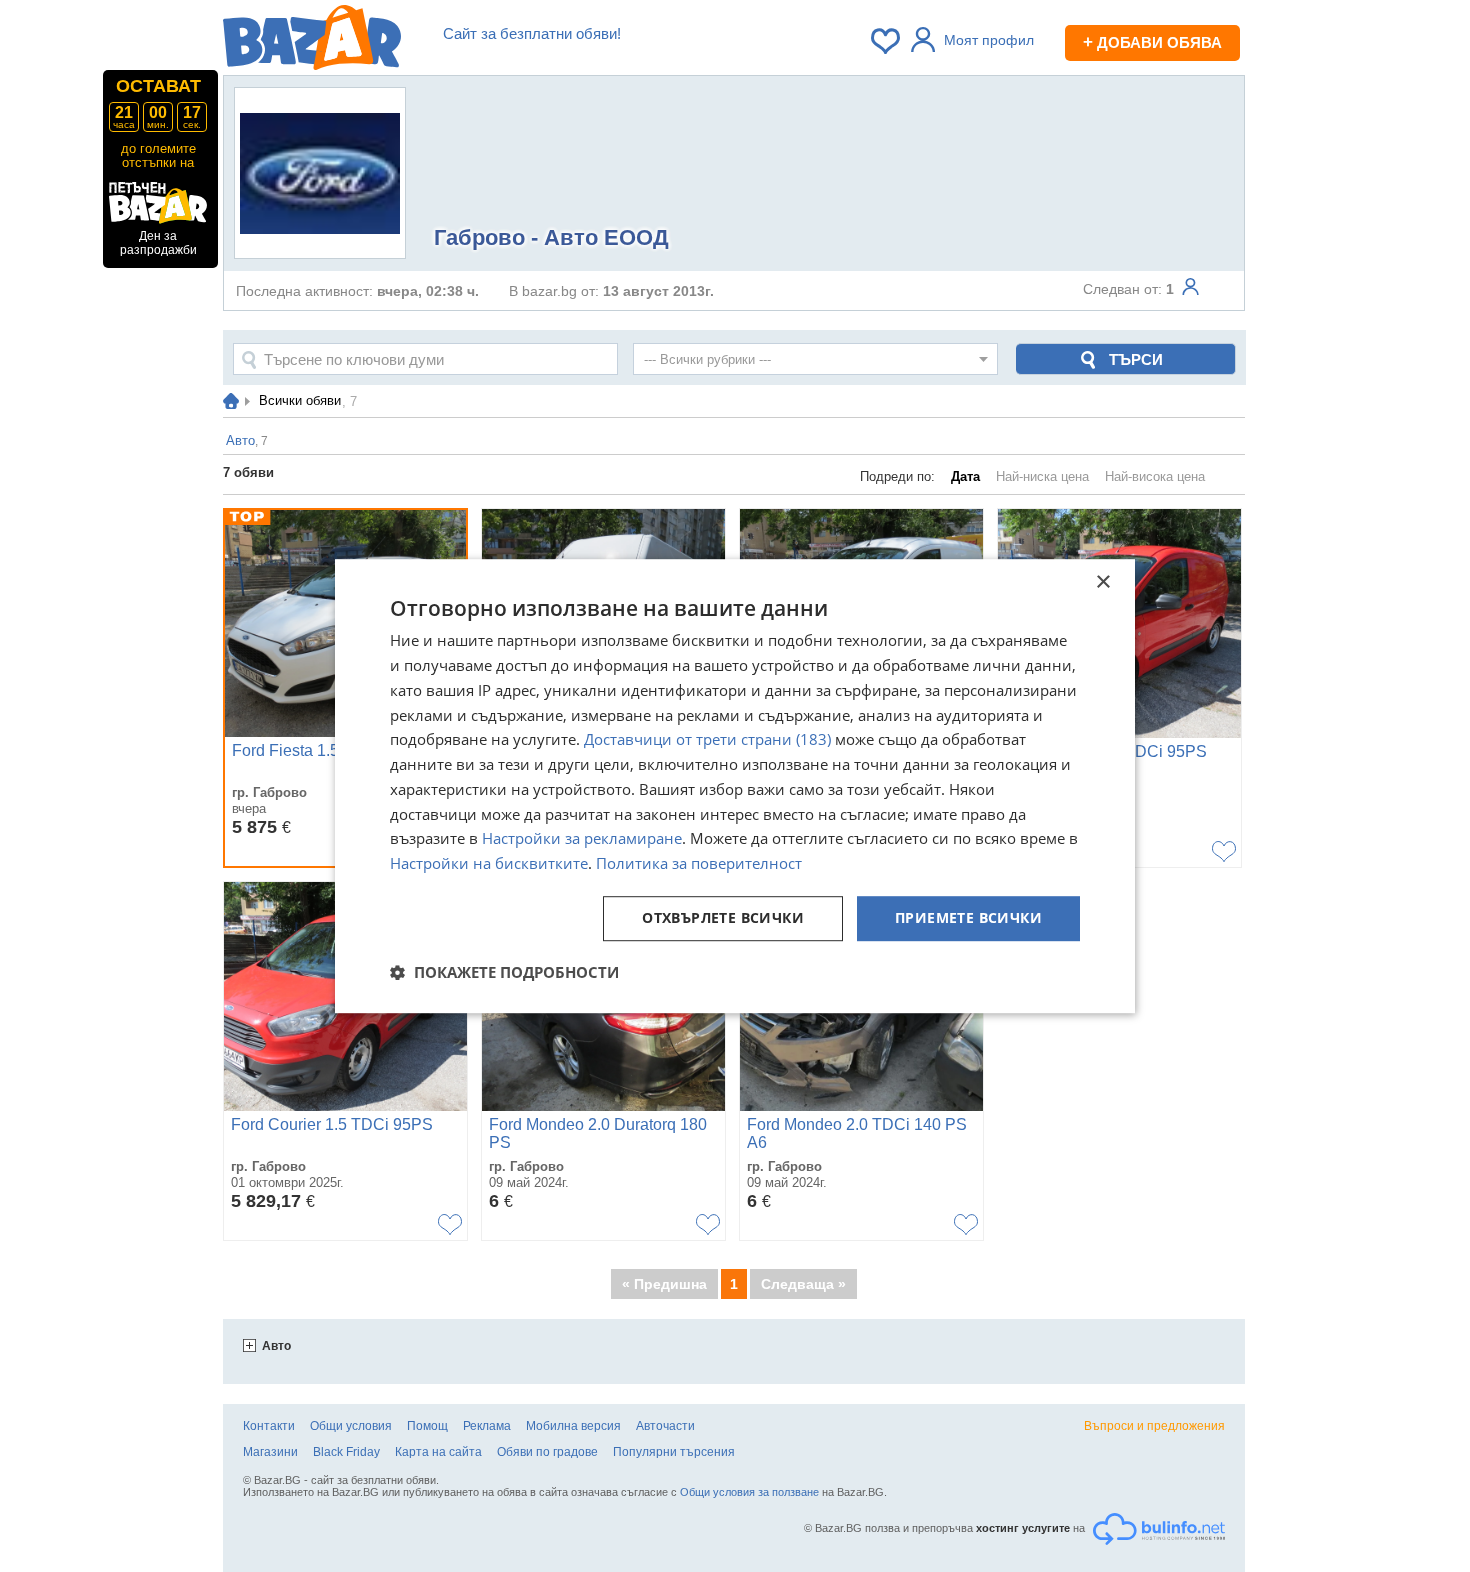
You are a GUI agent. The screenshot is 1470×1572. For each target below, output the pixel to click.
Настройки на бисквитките (489, 863)
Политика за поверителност (699, 863)
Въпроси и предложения (1154, 1426)
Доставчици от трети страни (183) (707, 740)
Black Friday (346, 1452)
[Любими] (887, 41)
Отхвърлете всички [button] (723, 917)
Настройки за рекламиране (582, 839)
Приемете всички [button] (968, 917)
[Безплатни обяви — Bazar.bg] (312, 41)
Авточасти (665, 1426)
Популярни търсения (674, 1452)
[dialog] (735, 786)
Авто (276, 1346)
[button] (504, 972)
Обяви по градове (547, 1452)
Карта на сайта (438, 1452)
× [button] (1102, 582)
